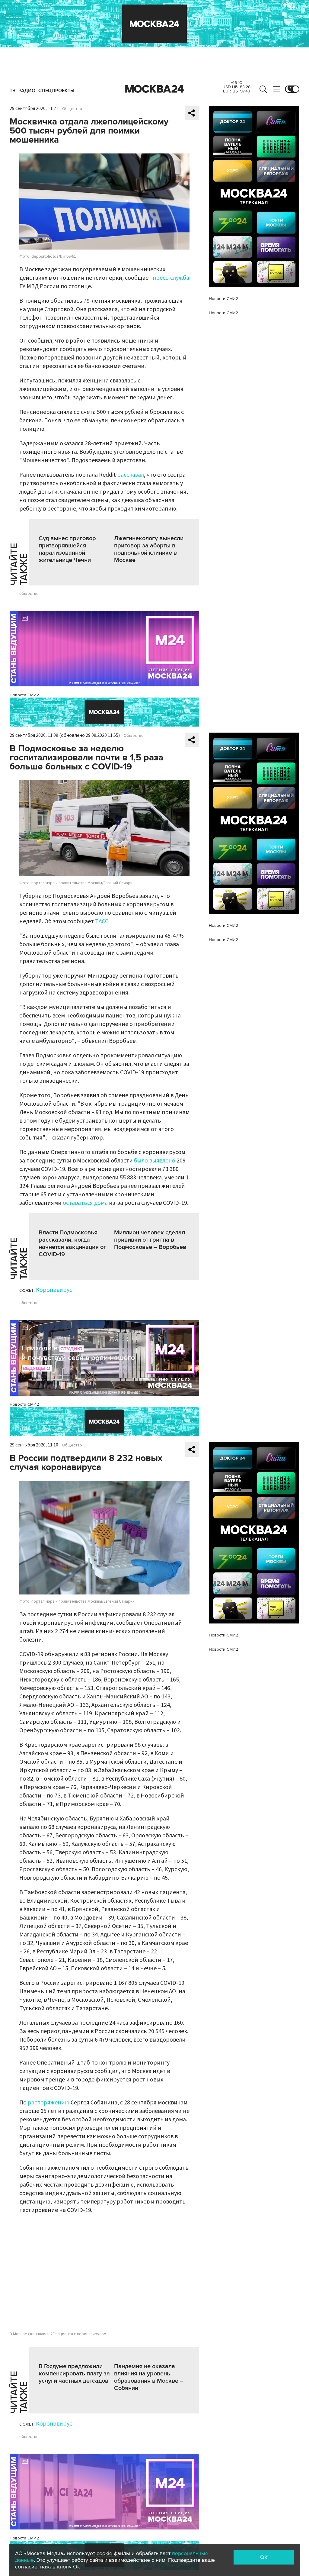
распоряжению (49, 2103)
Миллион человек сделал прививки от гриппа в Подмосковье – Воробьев (150, 1240)
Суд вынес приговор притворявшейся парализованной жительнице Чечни (67, 549)
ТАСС (102, 921)
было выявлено (155, 1161)
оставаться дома (85, 1203)
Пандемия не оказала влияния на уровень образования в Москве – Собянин (149, 2377)
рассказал (131, 475)
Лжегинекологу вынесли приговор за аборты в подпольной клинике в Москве (149, 549)
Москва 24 (154, 89)
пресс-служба (171, 278)
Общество (72, 109)
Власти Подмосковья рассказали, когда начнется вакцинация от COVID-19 (72, 1243)
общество (29, 594)
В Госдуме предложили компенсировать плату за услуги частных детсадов (74, 2374)
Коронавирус (54, 1290)
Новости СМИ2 (24, 695)
